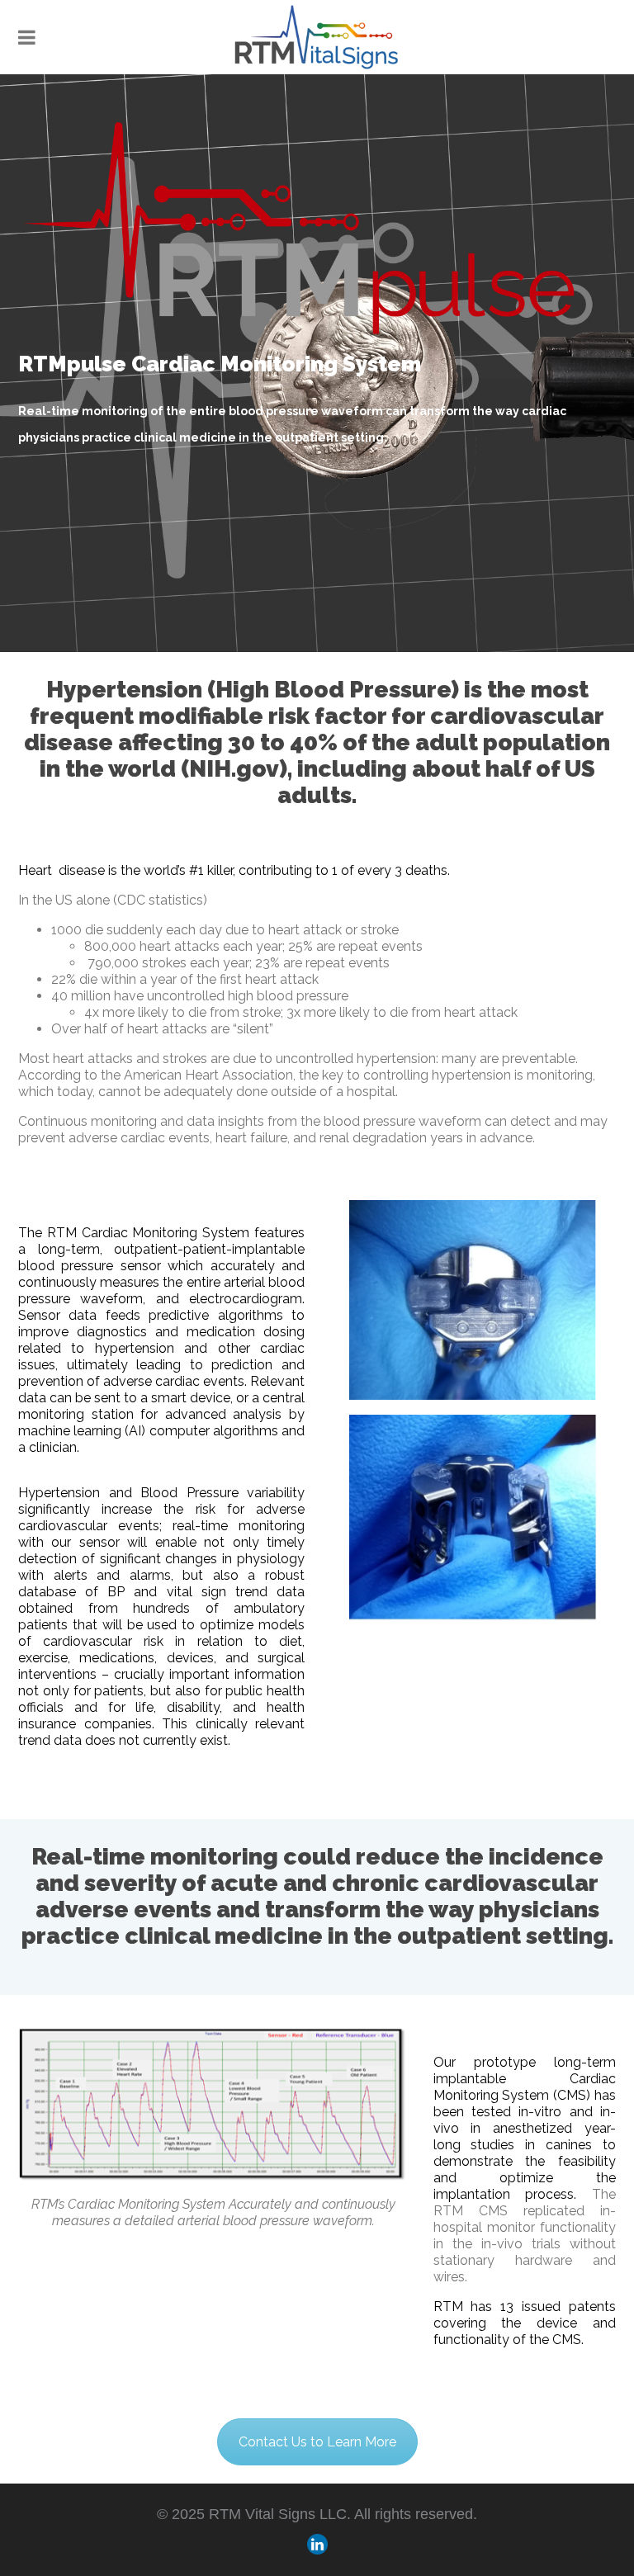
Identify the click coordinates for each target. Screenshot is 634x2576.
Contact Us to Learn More (317, 2442)
